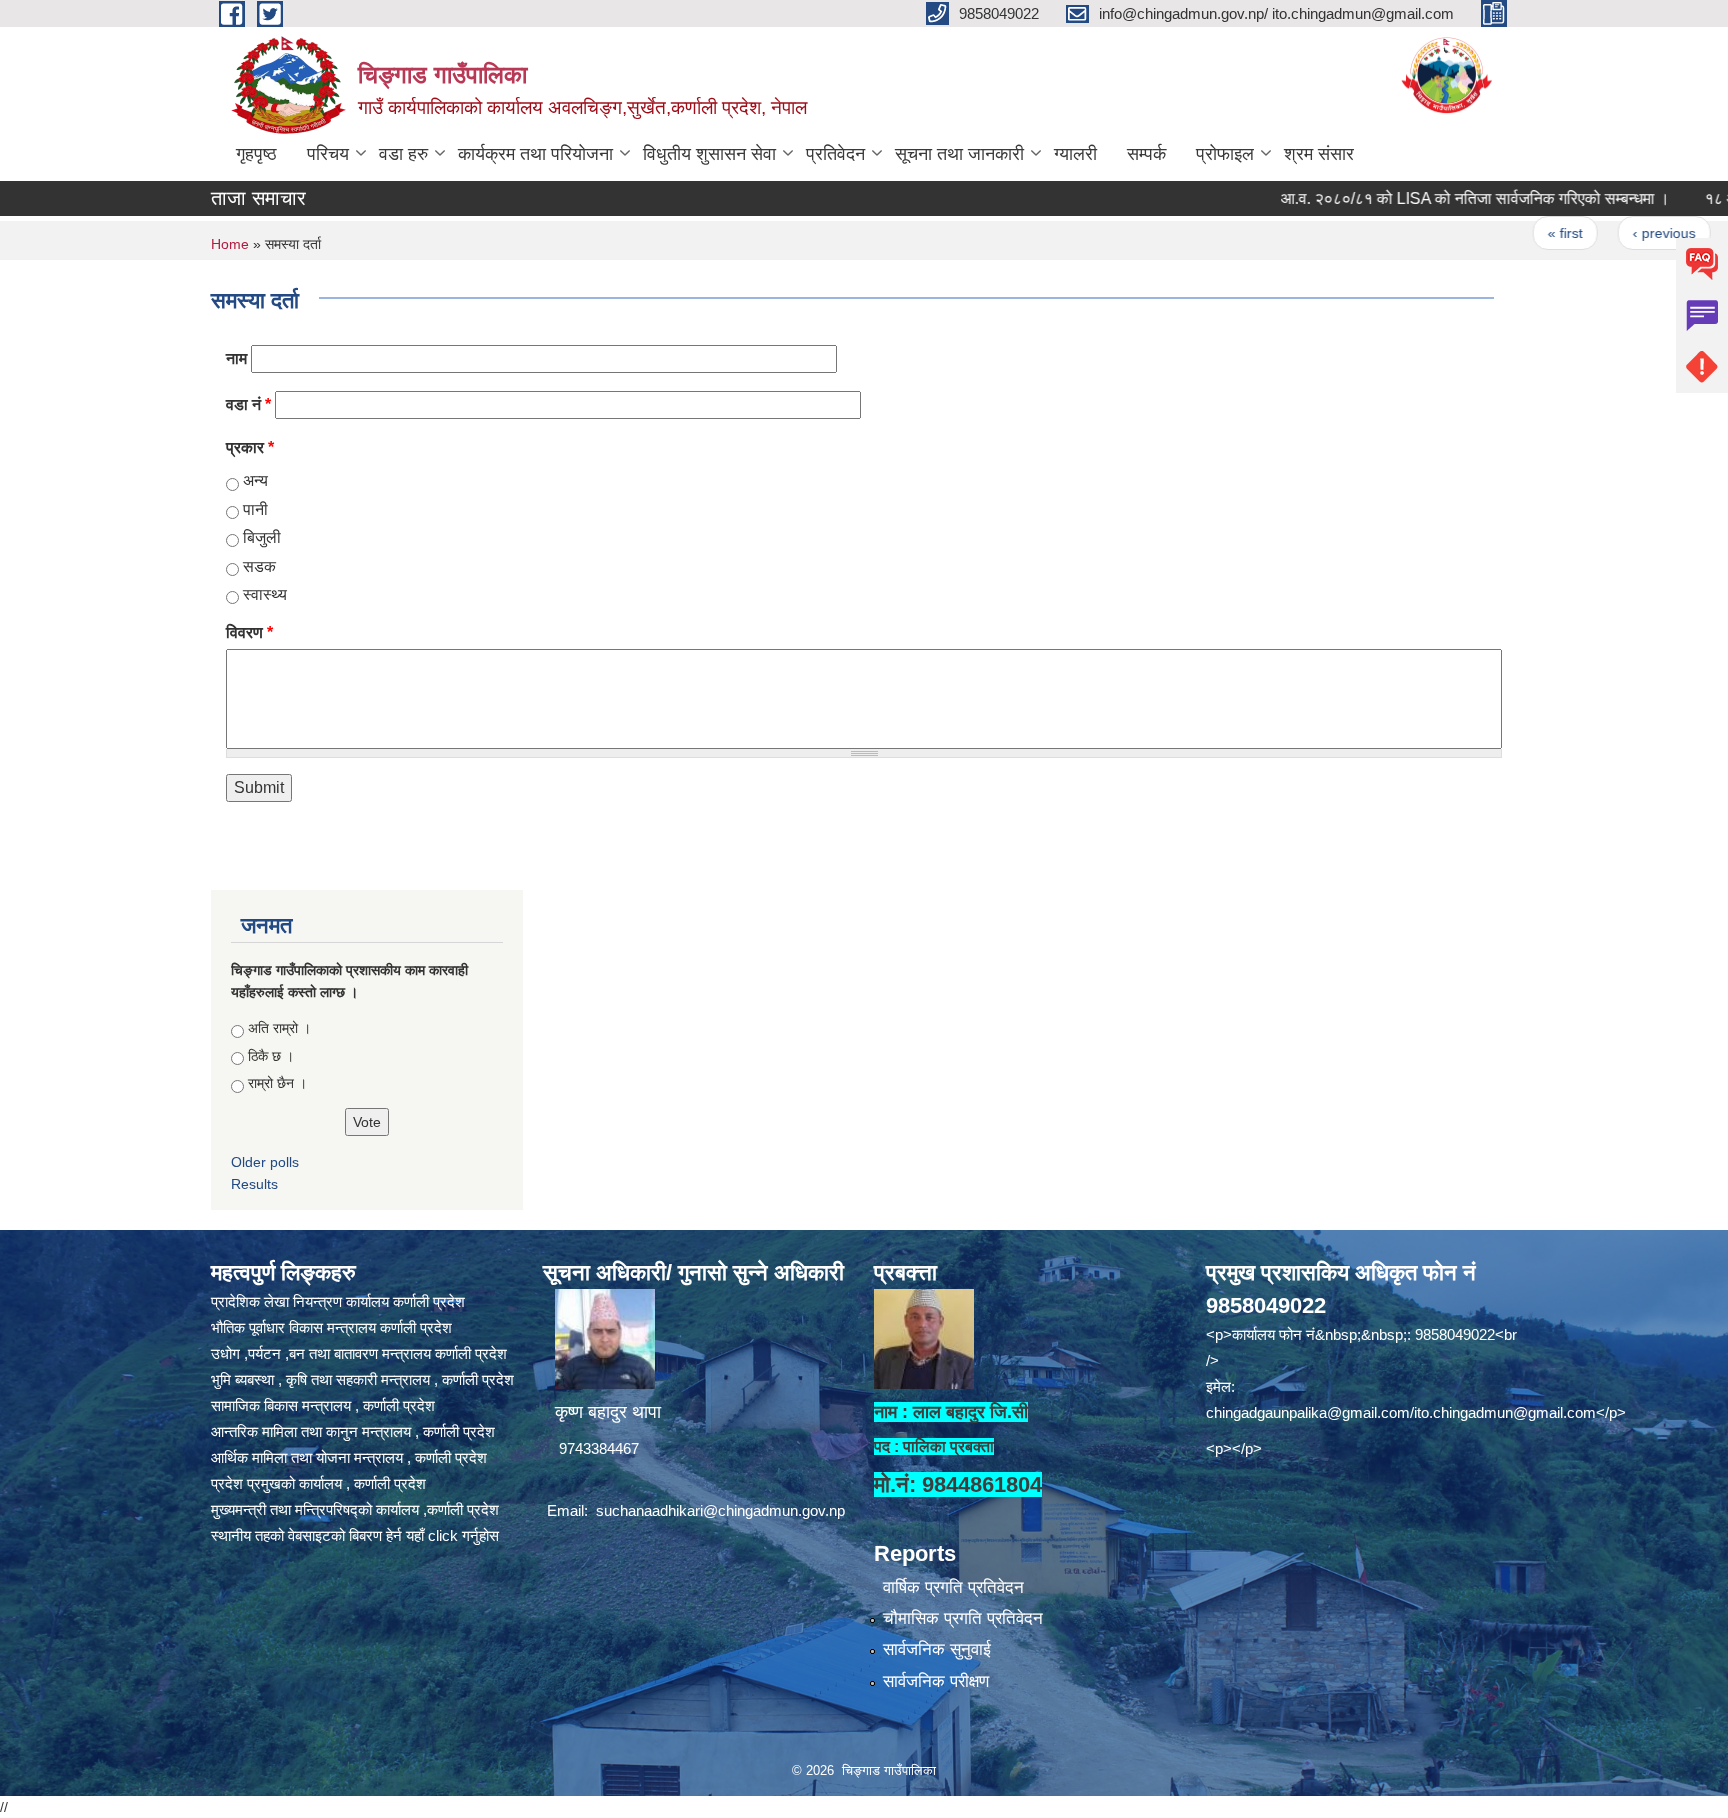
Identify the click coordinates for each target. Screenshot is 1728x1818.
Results (254, 1184)
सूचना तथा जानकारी (959, 154)
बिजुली (262, 537)
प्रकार (250, 447)
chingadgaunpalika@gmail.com (1308, 1412)
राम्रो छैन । (277, 1083)
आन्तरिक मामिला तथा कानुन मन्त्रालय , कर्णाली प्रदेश (353, 1431)
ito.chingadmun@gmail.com (1505, 1412)
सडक (259, 566)
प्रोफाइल (1225, 154)
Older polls (265, 1162)
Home (230, 244)
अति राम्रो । (279, 1028)
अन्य (255, 480)
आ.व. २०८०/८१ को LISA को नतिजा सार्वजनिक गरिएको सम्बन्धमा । (1427, 198)
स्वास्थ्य (265, 594)
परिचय (328, 154)
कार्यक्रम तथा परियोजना (535, 154)
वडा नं (248, 404)
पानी (255, 509)
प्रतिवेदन (835, 154)
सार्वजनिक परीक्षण (936, 1681)
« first (1518, 233)
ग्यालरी (1075, 154)
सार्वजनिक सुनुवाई (937, 1649)
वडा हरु (403, 154)
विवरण (249, 632)
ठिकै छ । (271, 1056)
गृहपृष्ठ (256, 154)
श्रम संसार (1319, 154)
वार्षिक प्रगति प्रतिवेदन (953, 1587)
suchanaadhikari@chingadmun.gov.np (720, 1510)
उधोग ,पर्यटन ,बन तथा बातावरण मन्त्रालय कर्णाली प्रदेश (359, 1353)
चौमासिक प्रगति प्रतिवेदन (963, 1618)
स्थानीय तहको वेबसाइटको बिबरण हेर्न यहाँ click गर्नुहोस (355, 1535)
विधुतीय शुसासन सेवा (709, 154)
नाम (236, 358)
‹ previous (1616, 233)
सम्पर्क (1146, 154)
